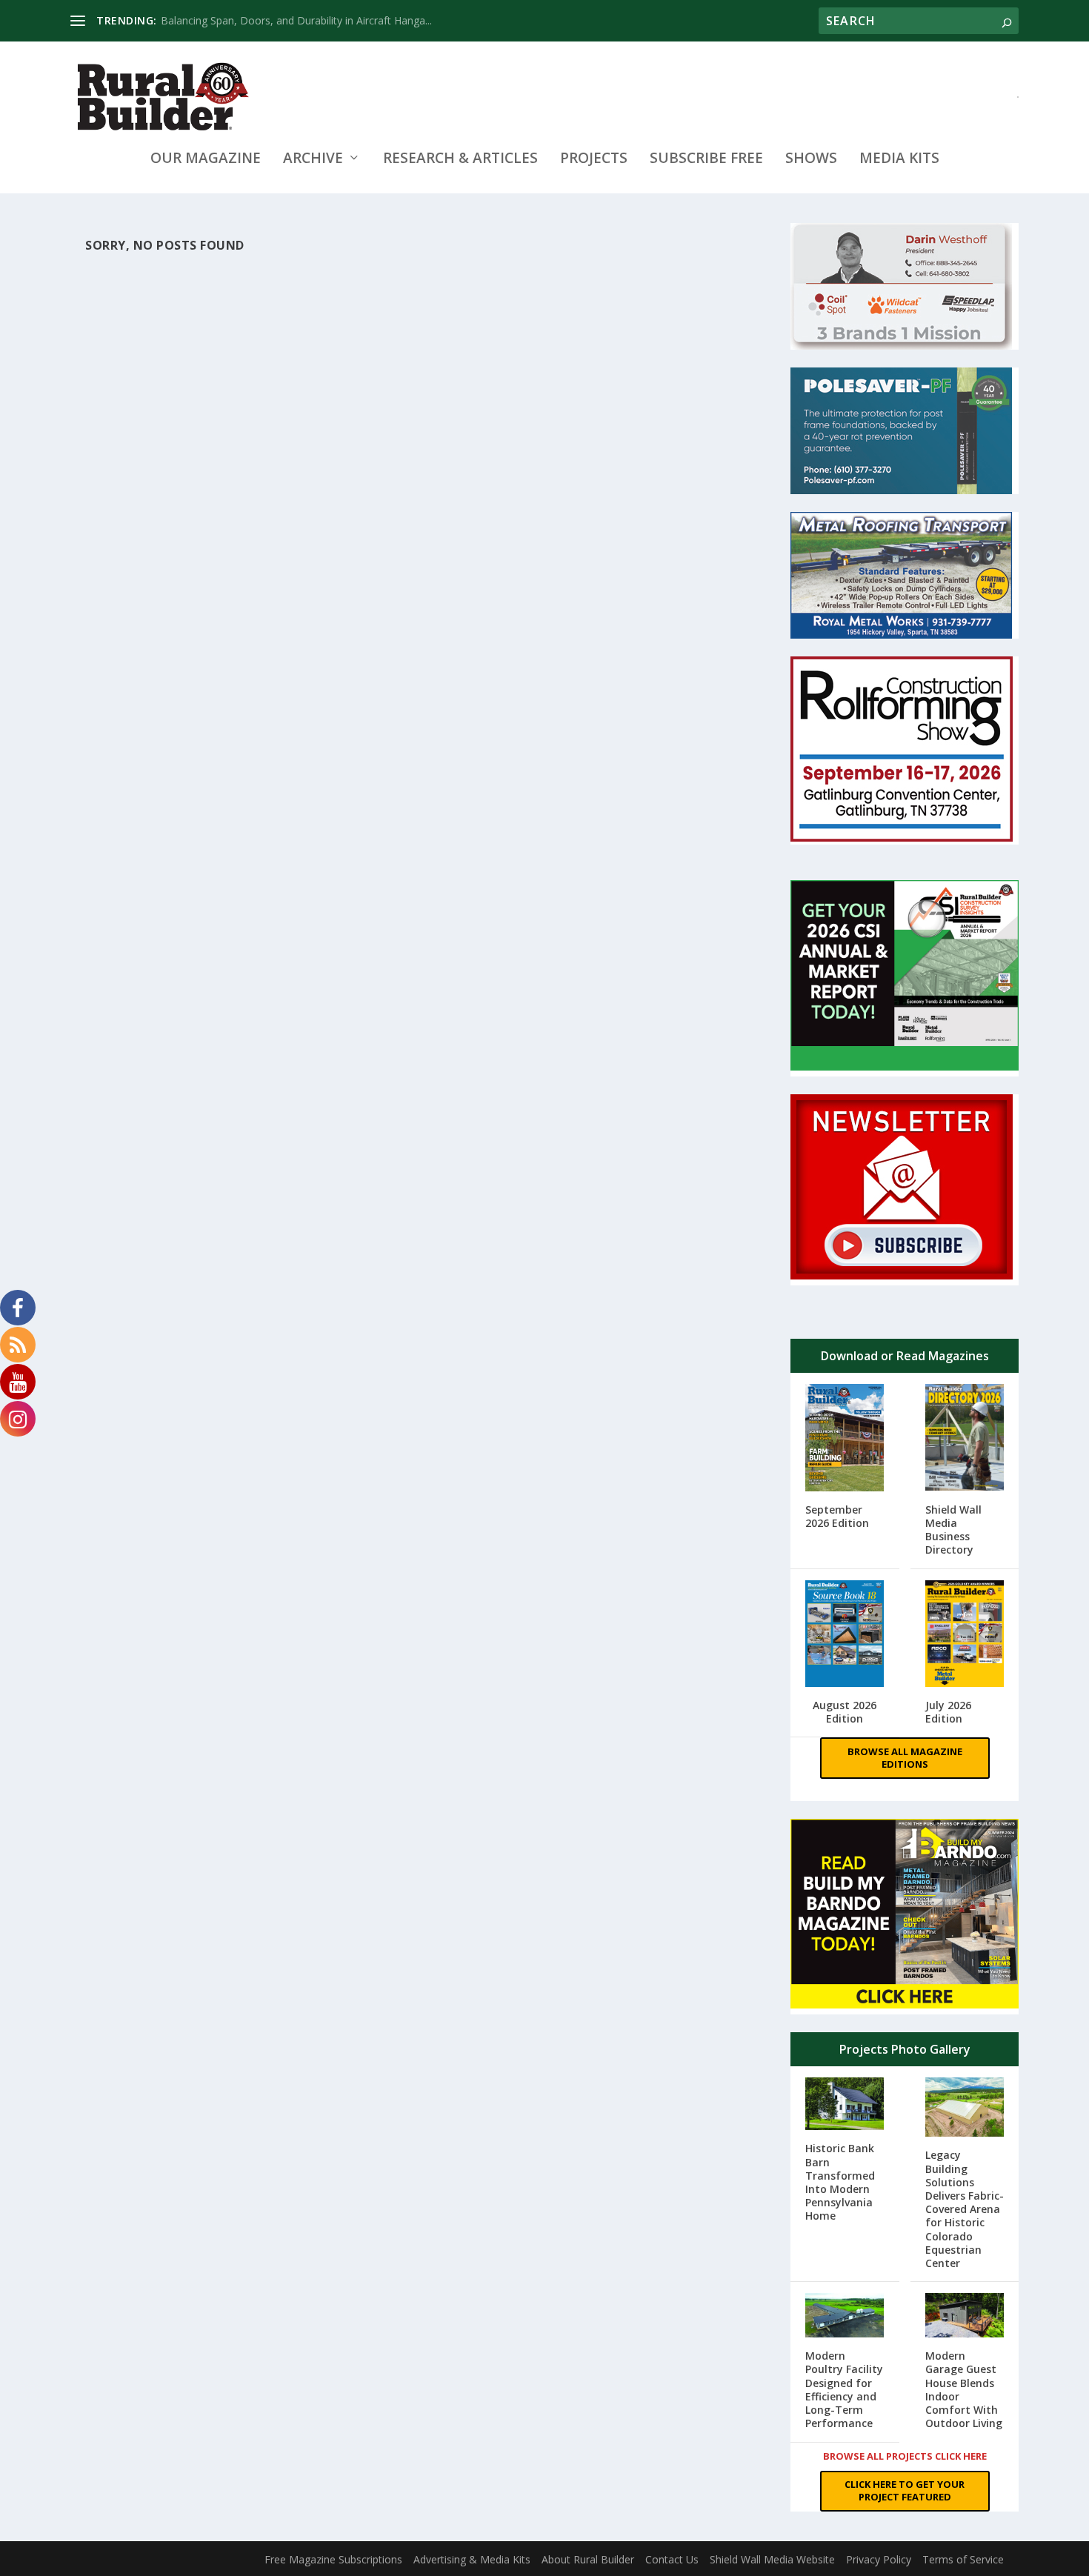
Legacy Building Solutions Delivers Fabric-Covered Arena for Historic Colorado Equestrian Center (965, 2209)
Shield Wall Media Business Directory (953, 1530)
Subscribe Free (706, 160)
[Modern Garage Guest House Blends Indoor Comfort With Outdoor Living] (965, 2317)
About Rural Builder (588, 2559)
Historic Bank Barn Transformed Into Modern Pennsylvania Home (840, 2182)
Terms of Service (963, 2559)
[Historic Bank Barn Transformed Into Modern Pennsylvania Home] (845, 2105)
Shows (811, 160)
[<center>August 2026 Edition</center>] (845, 1635)
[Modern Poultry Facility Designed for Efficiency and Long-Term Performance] (845, 2317)
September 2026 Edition (837, 1516)
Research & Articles (460, 160)
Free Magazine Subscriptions (333, 2559)
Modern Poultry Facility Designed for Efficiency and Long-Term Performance (844, 2389)
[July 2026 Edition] (965, 1635)
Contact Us (672, 2559)
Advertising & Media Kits (472, 2559)
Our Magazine (206, 160)
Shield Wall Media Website (772, 2559)
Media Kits (899, 160)
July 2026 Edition (948, 1712)
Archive (313, 160)
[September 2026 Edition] (845, 1439)
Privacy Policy (879, 2559)
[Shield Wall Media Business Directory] (965, 1439)
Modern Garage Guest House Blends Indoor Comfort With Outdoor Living (964, 2389)
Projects (594, 160)
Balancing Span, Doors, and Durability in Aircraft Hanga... (296, 20)
